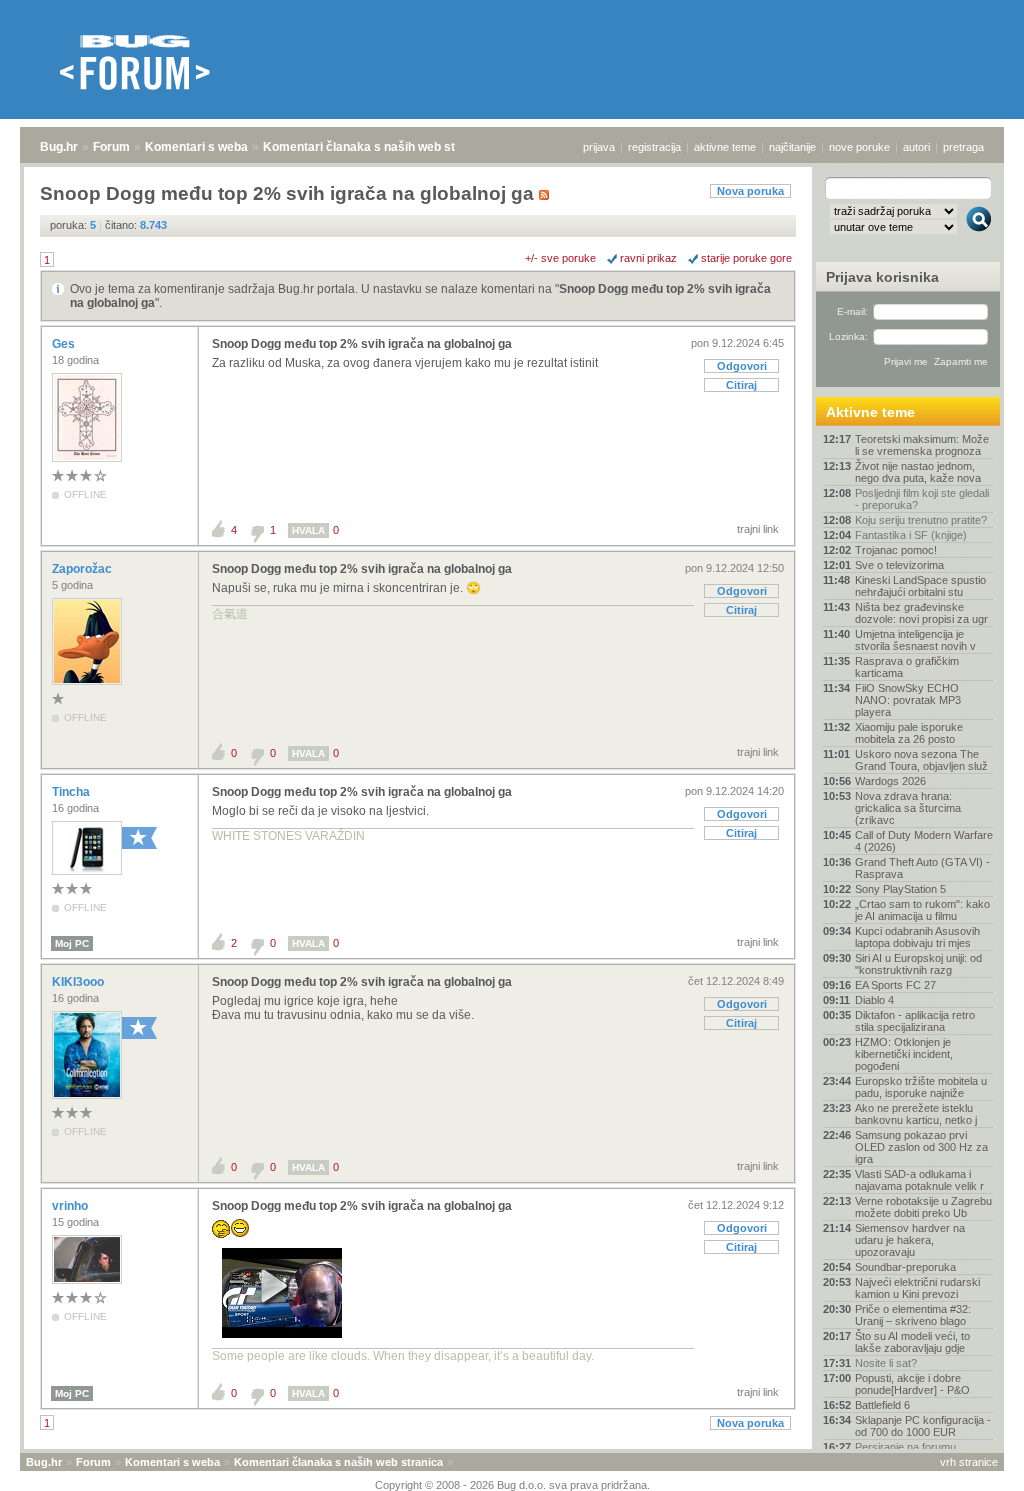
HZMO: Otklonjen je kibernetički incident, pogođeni (904, 1054)
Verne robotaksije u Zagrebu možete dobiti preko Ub (923, 1207)
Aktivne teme (870, 412)
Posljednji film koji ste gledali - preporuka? (922, 499)
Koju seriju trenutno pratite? (921, 520)
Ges (65, 344)
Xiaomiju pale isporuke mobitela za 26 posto (909, 733)
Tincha (72, 792)
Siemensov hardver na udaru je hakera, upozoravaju (910, 1240)
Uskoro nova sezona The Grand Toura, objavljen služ (921, 760)
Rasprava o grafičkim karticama (907, 667)
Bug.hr (59, 147)
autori (916, 147)
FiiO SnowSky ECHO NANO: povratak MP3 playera (908, 700)
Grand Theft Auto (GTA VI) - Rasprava (922, 868)
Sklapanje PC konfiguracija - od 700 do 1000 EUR (923, 1426)
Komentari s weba (196, 147)
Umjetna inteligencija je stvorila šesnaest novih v (915, 640)
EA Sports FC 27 (895, 985)
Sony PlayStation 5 (900, 889)
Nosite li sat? (886, 1363)
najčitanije (792, 147)
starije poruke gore (746, 258)
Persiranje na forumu (905, 1447)
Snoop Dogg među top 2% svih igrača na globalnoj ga (362, 344)
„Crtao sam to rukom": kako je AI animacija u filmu (922, 910)
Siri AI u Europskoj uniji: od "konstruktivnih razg (918, 964)
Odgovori (742, 366)
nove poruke (859, 147)
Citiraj (741, 385)
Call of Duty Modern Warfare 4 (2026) (924, 841)
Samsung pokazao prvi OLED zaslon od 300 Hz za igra (921, 1147)
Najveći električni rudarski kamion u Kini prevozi (917, 1288)
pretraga (963, 147)
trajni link (758, 529)
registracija (654, 147)
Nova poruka (750, 191)
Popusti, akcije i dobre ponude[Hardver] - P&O (912, 1384)
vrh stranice (969, 1462)
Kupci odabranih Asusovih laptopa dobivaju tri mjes (917, 937)
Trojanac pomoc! (896, 550)
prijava (599, 147)
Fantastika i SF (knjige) (911, 535)
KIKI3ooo (79, 982)
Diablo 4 (874, 1000)
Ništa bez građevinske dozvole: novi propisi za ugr (921, 613)
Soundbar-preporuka (905, 1267)
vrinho (71, 1206)
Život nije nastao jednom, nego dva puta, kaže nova (918, 472)
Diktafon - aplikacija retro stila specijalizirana (915, 1021)
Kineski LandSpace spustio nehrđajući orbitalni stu (920, 586)
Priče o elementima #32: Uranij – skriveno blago (913, 1315)
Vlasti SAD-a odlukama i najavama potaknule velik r (919, 1180)
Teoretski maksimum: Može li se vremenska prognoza (922, 445)
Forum (111, 147)
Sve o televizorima (899, 565)
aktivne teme (725, 147)
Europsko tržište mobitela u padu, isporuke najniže (921, 1087)
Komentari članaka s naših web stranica (377, 147)
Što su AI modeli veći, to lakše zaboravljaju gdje (912, 1342)
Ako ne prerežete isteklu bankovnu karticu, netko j (916, 1114)
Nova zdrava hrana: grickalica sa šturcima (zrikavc (908, 808)
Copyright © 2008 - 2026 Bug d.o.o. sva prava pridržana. (512, 1485)
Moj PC (72, 943)
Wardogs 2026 (890, 781)
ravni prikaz (648, 258)
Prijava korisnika (882, 277)
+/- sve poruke (560, 258)
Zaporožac (83, 569)
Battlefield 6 (882, 1405)
